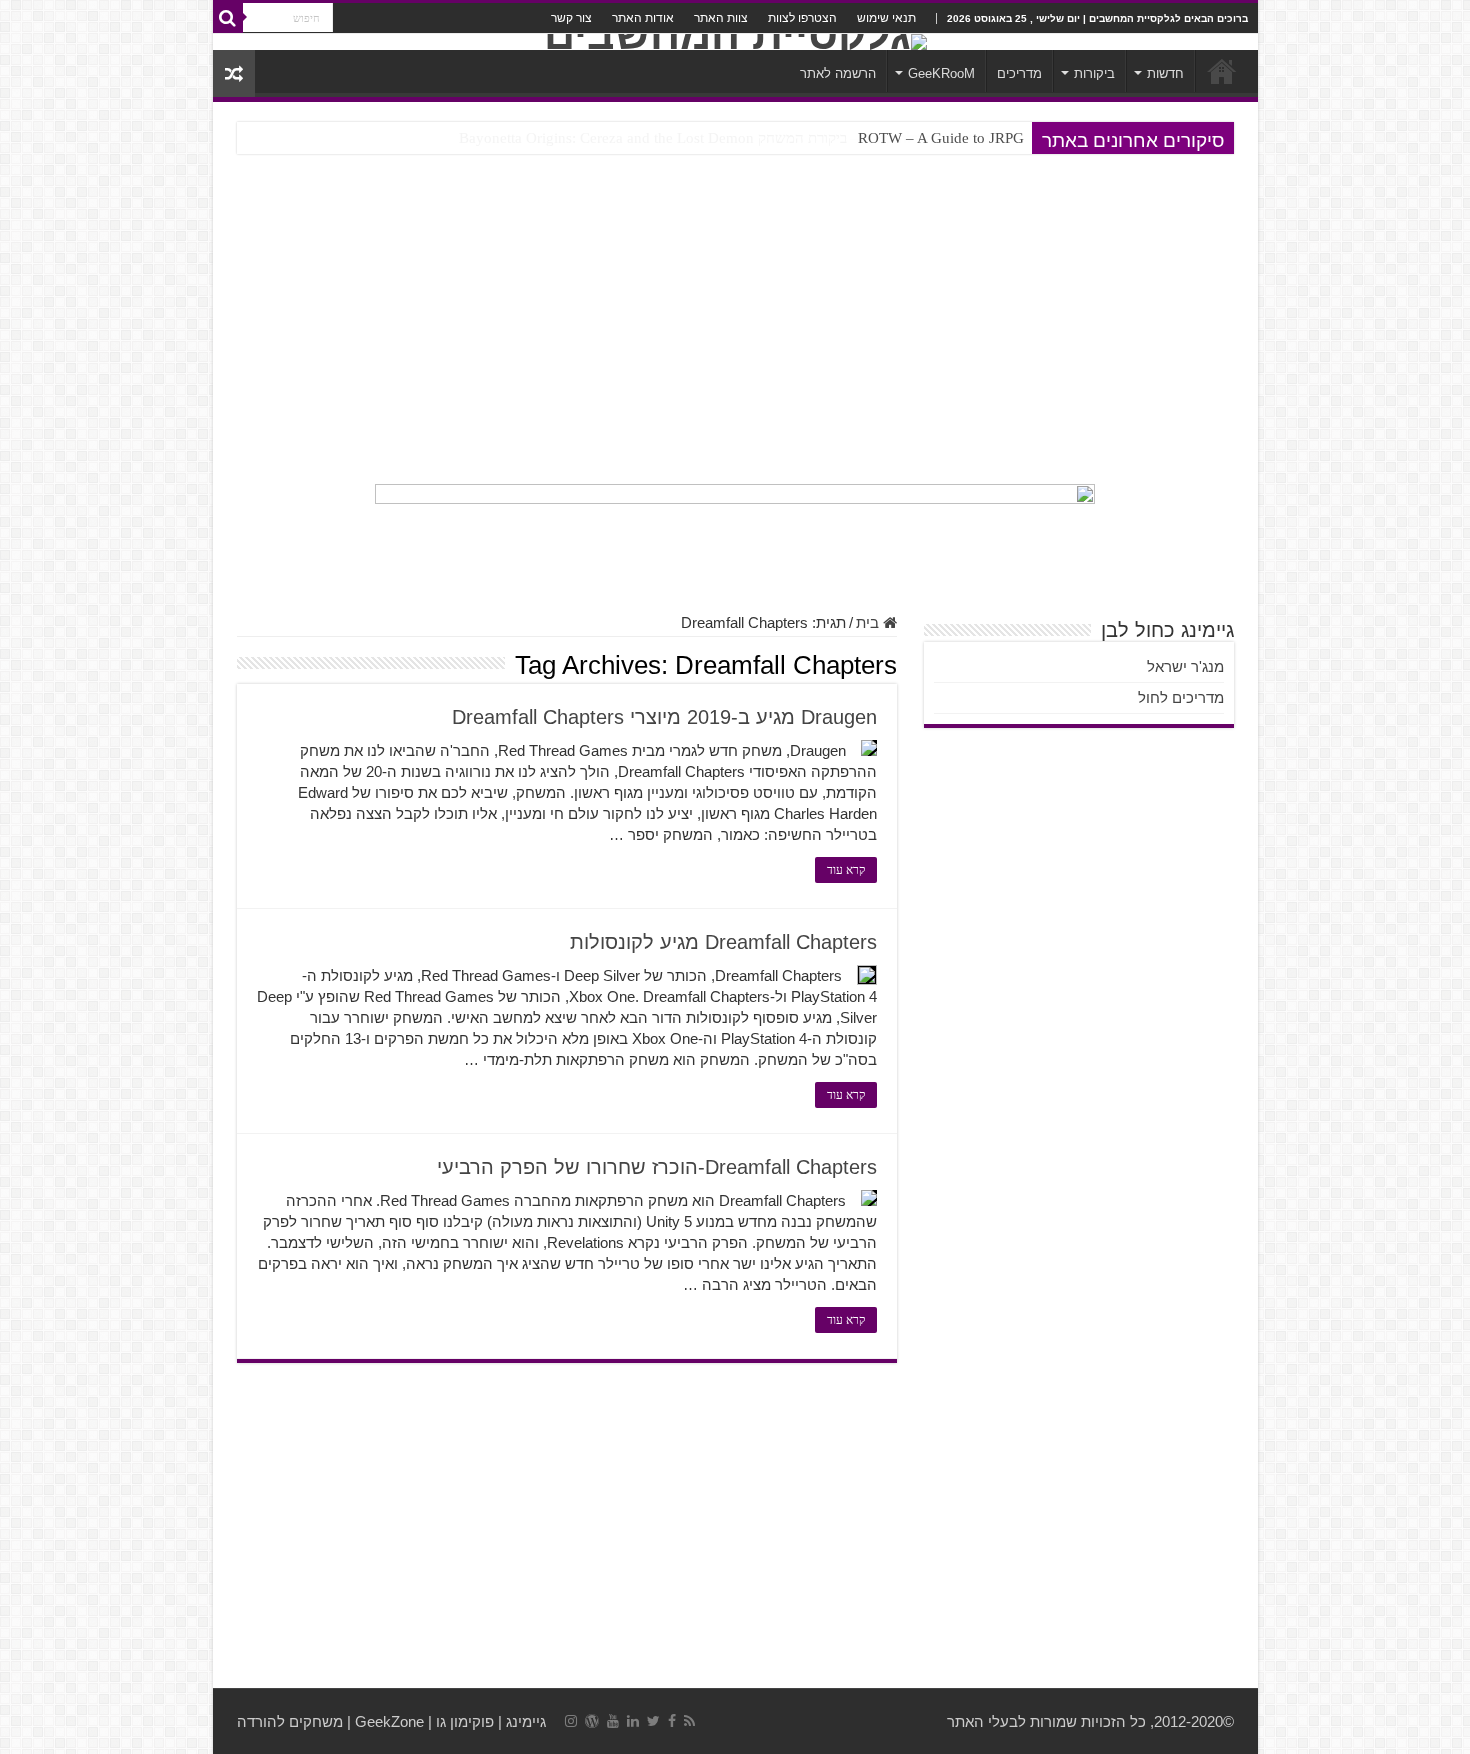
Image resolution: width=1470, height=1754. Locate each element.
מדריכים (1019, 73)
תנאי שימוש (886, 18)
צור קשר (571, 18)
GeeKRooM (941, 73)
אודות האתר (643, 18)
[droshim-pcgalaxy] (735, 537)
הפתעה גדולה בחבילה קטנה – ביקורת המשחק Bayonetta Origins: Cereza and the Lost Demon (741, 138)
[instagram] (571, 1721)
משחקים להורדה (290, 1721)
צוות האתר (721, 18)
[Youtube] (613, 1721)
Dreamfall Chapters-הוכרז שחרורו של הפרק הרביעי (657, 1167)
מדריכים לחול (1181, 697)
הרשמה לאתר (838, 73)
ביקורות (1094, 73)
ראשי (1222, 71)
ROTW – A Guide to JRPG (941, 138)
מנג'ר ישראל (1185, 666)
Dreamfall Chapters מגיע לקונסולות (723, 942)
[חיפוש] (228, 18)
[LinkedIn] (633, 1721)
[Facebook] (672, 1721)
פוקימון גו (465, 1721)
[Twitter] (653, 1721)
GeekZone (389, 1721)
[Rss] (689, 1721)
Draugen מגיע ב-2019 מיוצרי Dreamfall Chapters (664, 717)
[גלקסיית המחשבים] (735, 42)
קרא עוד (846, 870)
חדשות (1165, 73)
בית (869, 622)
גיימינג (526, 1721)
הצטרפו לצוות (802, 18)
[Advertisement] (735, 319)
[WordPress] (592, 1721)
